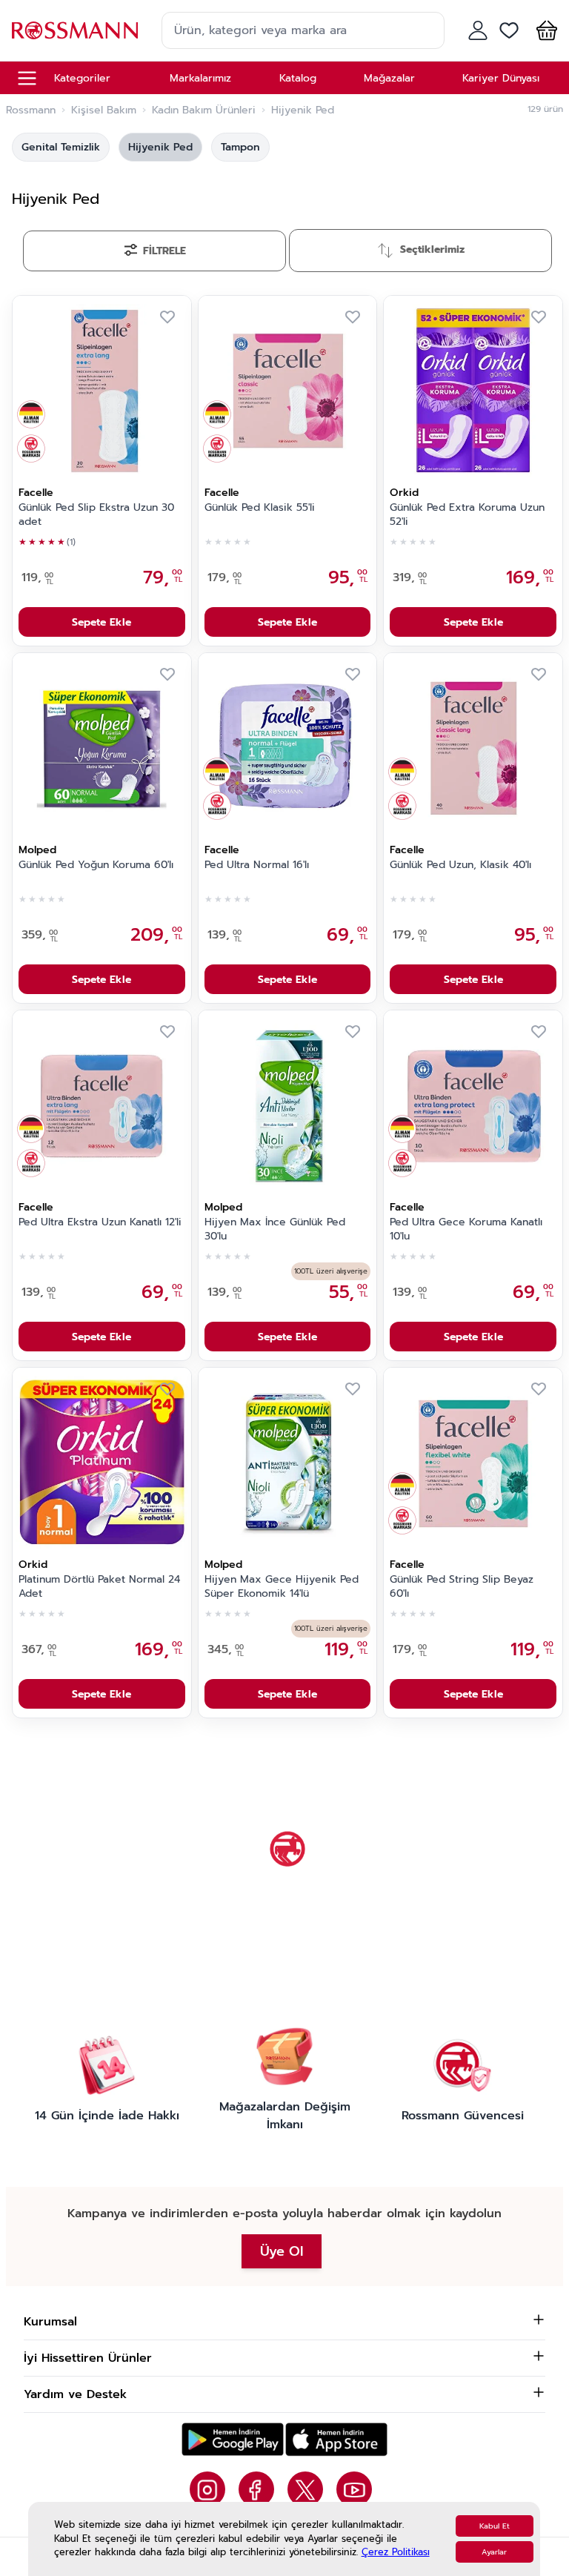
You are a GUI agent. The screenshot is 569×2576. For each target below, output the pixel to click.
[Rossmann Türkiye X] (305, 2489)
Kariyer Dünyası (501, 78)
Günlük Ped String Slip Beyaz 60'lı (462, 1587)
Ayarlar (494, 2552)
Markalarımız (200, 78)
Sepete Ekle (102, 622)
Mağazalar (389, 78)
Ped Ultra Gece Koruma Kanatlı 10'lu (466, 1229)
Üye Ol (282, 2251)
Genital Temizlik (61, 147)
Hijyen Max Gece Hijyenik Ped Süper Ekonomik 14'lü (282, 1587)
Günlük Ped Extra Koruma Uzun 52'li (467, 515)
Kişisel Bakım (104, 110)
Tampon (240, 147)
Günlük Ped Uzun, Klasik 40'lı (460, 865)
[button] (544, 30)
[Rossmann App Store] (336, 2439)
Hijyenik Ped (160, 147)
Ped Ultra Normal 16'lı (257, 865)
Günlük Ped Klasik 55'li (260, 508)
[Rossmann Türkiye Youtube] (354, 2489)
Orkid (404, 493)
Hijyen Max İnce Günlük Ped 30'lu (275, 1229)
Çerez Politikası (396, 2552)
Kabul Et (495, 2526)
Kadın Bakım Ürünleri (204, 110)
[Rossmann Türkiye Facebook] (256, 2489)
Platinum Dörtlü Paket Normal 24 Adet (99, 1587)
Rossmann (31, 110)
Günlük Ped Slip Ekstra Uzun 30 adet (96, 515)
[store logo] (75, 30)
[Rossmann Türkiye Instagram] (207, 2489)
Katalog (298, 78)
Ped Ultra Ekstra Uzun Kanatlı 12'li (100, 1222)
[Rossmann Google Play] (233, 2439)
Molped (37, 850)
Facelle (36, 493)
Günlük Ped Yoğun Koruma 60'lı (96, 865)
